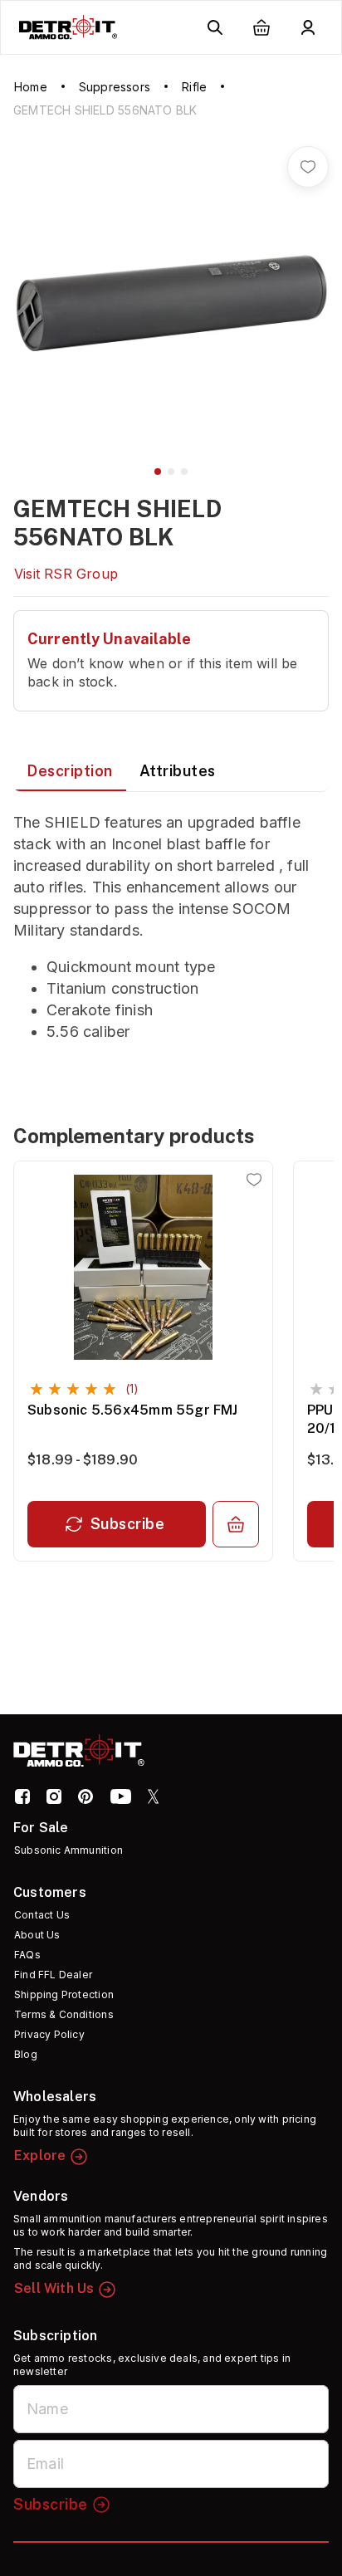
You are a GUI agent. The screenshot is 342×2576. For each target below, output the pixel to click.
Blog (26, 2054)
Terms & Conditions (64, 2014)
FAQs (27, 1955)
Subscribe (128, 1524)
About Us (37, 1935)
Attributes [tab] (178, 771)
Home (31, 87)
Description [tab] (70, 771)
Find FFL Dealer (53, 1975)
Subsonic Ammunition (68, 1850)
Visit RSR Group (66, 574)
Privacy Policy (49, 2034)
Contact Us (42, 1915)
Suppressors (115, 87)
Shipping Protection (64, 1994)
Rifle (194, 87)
